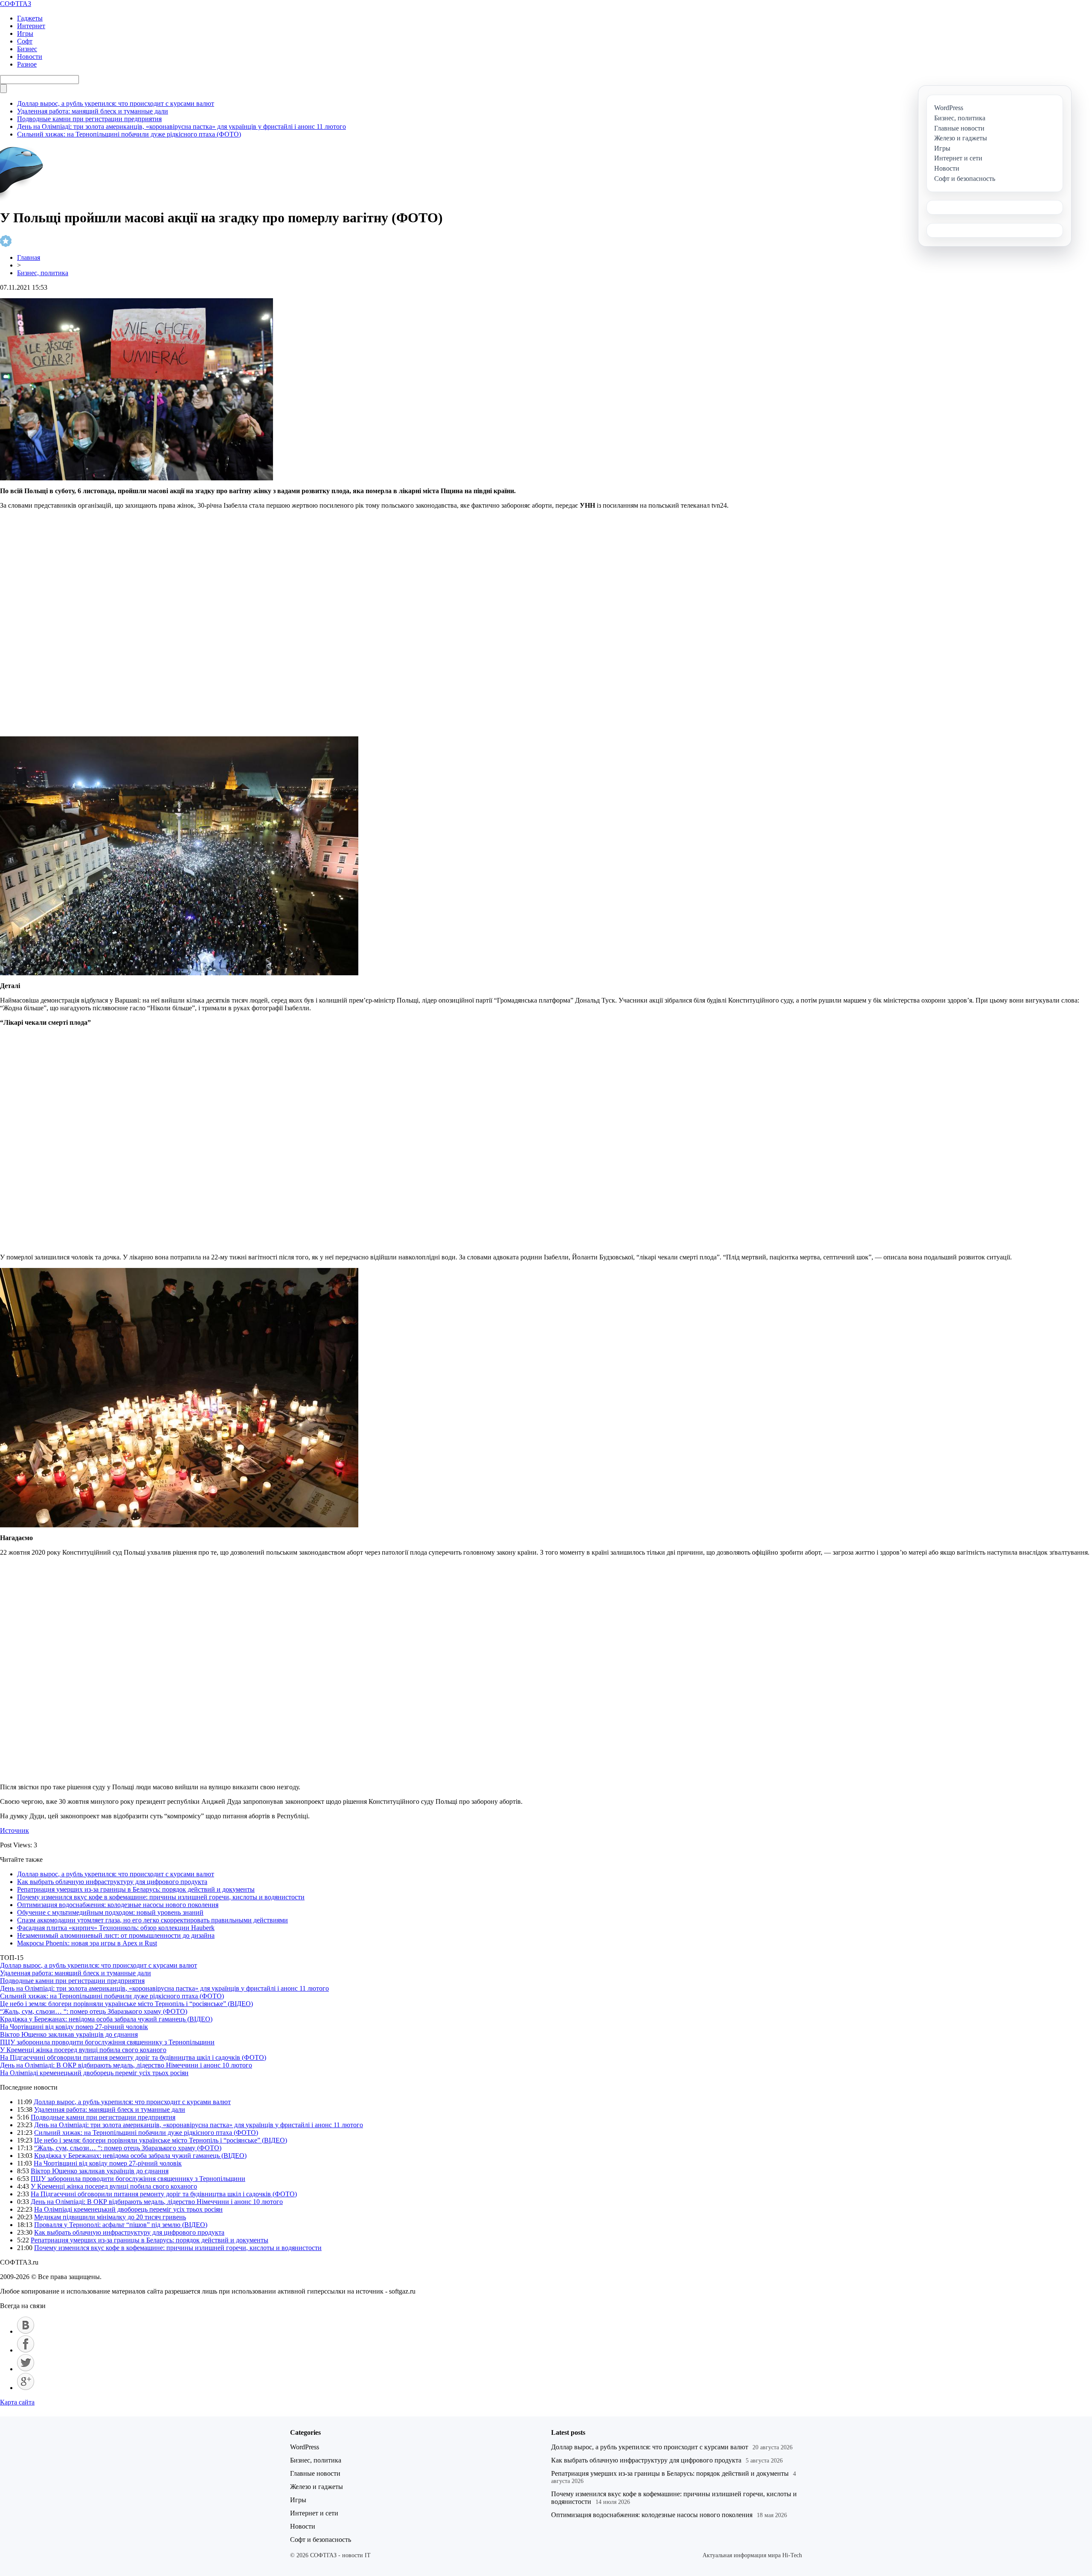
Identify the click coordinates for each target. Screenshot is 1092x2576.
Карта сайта (17, 2402)
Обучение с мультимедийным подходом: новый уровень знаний (110, 1912)
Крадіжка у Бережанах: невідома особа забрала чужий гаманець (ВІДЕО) (106, 2019)
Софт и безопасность (321, 2540)
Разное (27, 64)
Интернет (31, 26)
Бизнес (27, 49)
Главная (29, 257)
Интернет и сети (314, 2513)
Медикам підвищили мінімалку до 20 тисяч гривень (110, 2217)
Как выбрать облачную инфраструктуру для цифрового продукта (112, 1882)
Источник (15, 1830)
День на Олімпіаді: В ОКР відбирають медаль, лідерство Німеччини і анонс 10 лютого (126, 2065)
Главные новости (315, 2473)
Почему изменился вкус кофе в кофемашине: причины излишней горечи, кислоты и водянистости (161, 1897)
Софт (25, 41)
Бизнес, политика (43, 273)
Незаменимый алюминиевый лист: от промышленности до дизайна (116, 1935)
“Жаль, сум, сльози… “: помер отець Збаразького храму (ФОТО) (94, 2011)
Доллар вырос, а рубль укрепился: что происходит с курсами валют (116, 103)
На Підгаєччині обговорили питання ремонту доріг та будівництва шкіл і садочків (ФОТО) (133, 2057)
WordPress (305, 2447)
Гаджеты (30, 18)
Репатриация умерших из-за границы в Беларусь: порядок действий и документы (136, 1889)
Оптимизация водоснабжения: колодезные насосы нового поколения (118, 1905)
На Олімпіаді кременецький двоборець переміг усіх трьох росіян (94, 2073)
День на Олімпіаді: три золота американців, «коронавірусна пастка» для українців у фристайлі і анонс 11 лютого (182, 126)
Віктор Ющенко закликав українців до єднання (69, 2034)
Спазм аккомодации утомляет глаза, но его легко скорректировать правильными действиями (152, 1920)
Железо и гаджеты (317, 2487)
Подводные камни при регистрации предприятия (89, 119)
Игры (25, 33)
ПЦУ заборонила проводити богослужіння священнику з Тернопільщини (107, 2042)
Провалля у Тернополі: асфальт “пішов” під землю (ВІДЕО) (121, 2225)
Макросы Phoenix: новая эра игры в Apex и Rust (87, 1943)
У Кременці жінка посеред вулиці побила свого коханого (83, 2050)
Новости (30, 57)
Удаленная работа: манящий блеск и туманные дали (93, 111)
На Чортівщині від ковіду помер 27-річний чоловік (74, 2027)
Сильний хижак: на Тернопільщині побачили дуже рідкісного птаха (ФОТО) (129, 134)
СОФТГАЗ (16, 4)
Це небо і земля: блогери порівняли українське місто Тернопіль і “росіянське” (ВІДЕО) (126, 2004)
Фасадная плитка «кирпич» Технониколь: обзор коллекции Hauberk (116, 1928)
